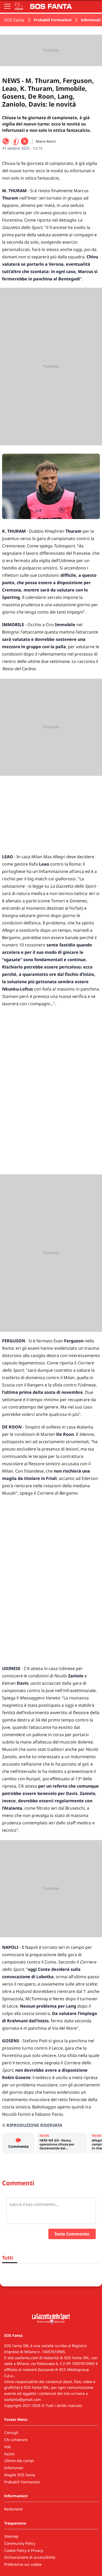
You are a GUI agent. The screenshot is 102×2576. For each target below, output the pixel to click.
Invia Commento (72, 2234)
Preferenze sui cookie (23, 2564)
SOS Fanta (14, 20)
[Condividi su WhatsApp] (6, 141)
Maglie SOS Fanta (20, 2475)
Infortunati (91, 20)
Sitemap (11, 2536)
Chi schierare (16, 2440)
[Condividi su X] (25, 141)
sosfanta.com (27, 2358)
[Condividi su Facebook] (15, 141)
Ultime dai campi (19, 2461)
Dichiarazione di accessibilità (30, 2557)
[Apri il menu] (7, 6)
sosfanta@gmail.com (22, 2399)
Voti (7, 2447)
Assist (9, 2454)
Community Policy (20, 2543)
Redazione (13, 2509)
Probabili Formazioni (53, 20)
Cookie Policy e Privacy (24, 2550)
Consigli (11, 2433)
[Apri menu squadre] (19, 6)
